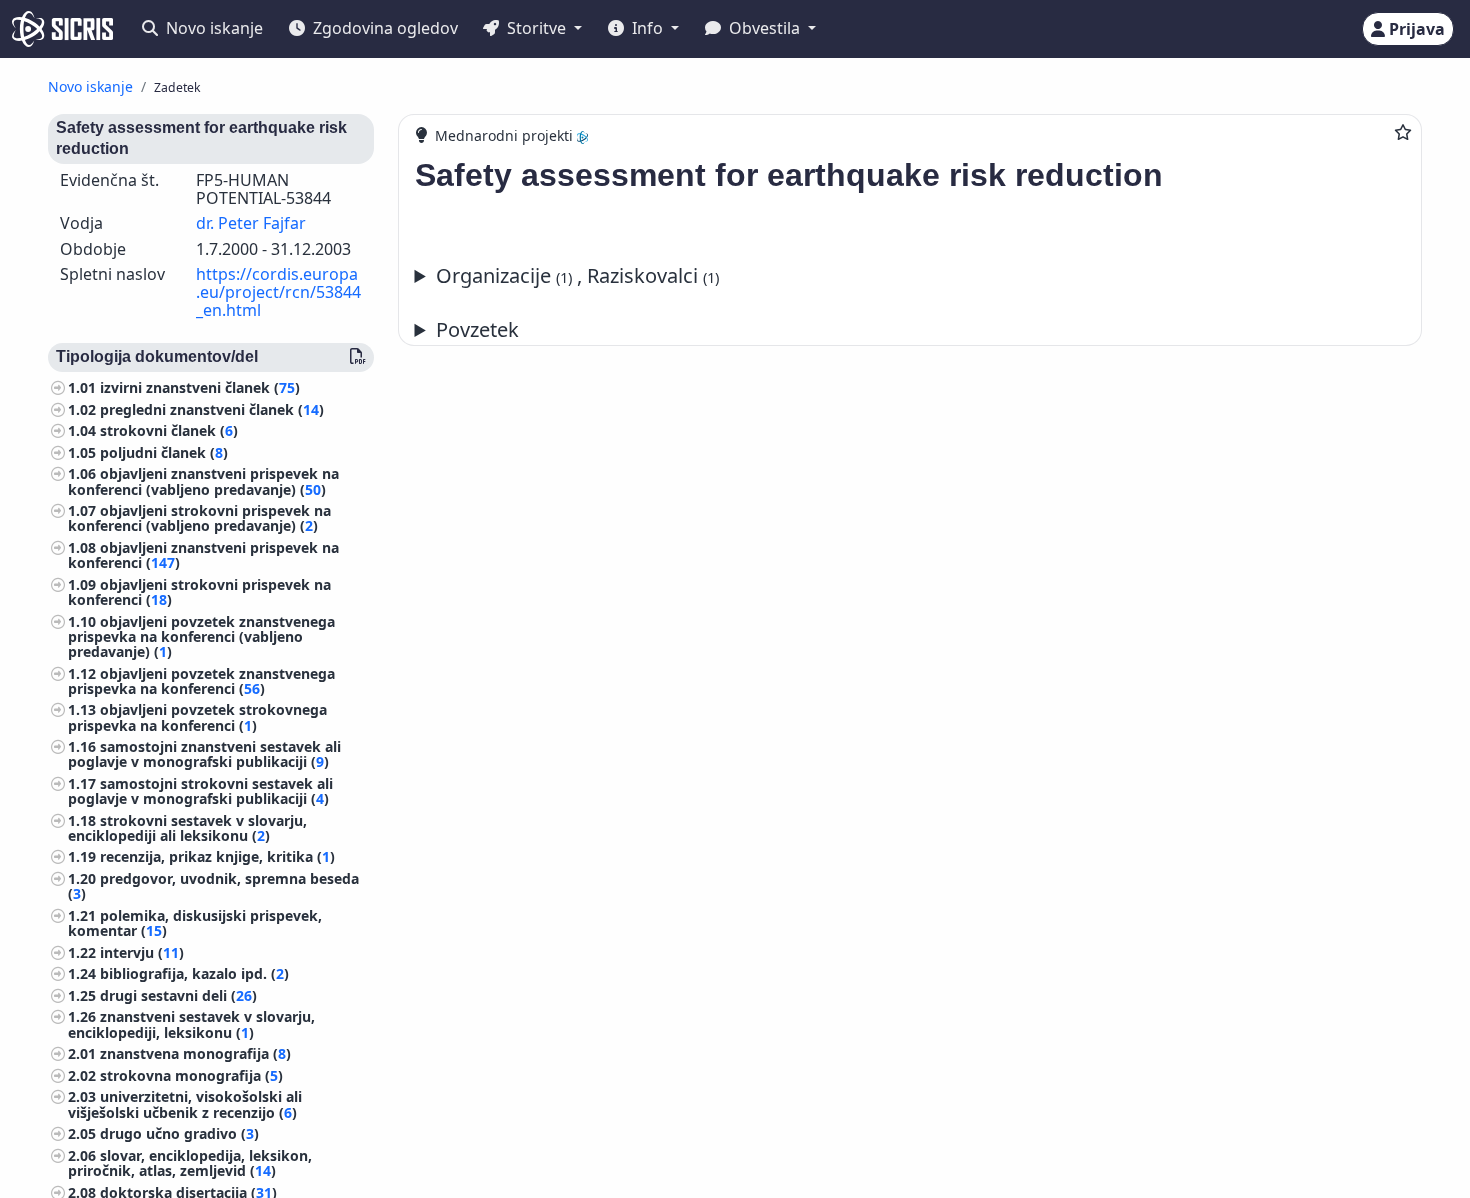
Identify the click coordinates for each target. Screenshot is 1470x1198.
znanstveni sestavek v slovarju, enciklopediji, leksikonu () (191, 1024)
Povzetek (477, 329)
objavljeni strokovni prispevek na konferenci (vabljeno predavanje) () (199, 518)
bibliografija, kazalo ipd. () (194, 973)
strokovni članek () (169, 430)
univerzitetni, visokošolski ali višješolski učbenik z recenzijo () (185, 1104)
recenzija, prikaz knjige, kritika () (217, 856)
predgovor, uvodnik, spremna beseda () (213, 886)
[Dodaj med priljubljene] (1403, 132)
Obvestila (764, 28)
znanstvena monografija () (195, 1053)
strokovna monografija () (191, 1075)
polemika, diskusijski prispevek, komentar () (195, 923)
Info (647, 28)
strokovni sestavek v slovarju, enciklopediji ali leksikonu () (187, 828)
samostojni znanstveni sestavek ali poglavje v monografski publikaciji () (204, 754)
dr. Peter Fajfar (251, 223)
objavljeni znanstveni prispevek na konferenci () (203, 555)
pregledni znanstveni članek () (212, 409)
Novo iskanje (212, 28)
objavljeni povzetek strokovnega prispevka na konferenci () (197, 717)
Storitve (536, 28)
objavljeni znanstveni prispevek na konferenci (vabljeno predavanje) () (203, 481)
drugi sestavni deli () (178, 995)
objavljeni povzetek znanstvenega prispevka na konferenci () (201, 681)
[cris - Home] (62, 29)
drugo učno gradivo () (179, 1133)
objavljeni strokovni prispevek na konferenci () (199, 592)
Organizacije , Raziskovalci (577, 275)
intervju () (142, 952)
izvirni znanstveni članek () (200, 387)
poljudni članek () (164, 452)
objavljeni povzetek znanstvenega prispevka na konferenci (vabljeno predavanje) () (201, 636)
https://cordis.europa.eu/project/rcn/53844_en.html (278, 291)
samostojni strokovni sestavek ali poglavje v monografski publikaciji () (200, 791)
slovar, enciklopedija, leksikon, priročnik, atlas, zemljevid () (190, 1163)
